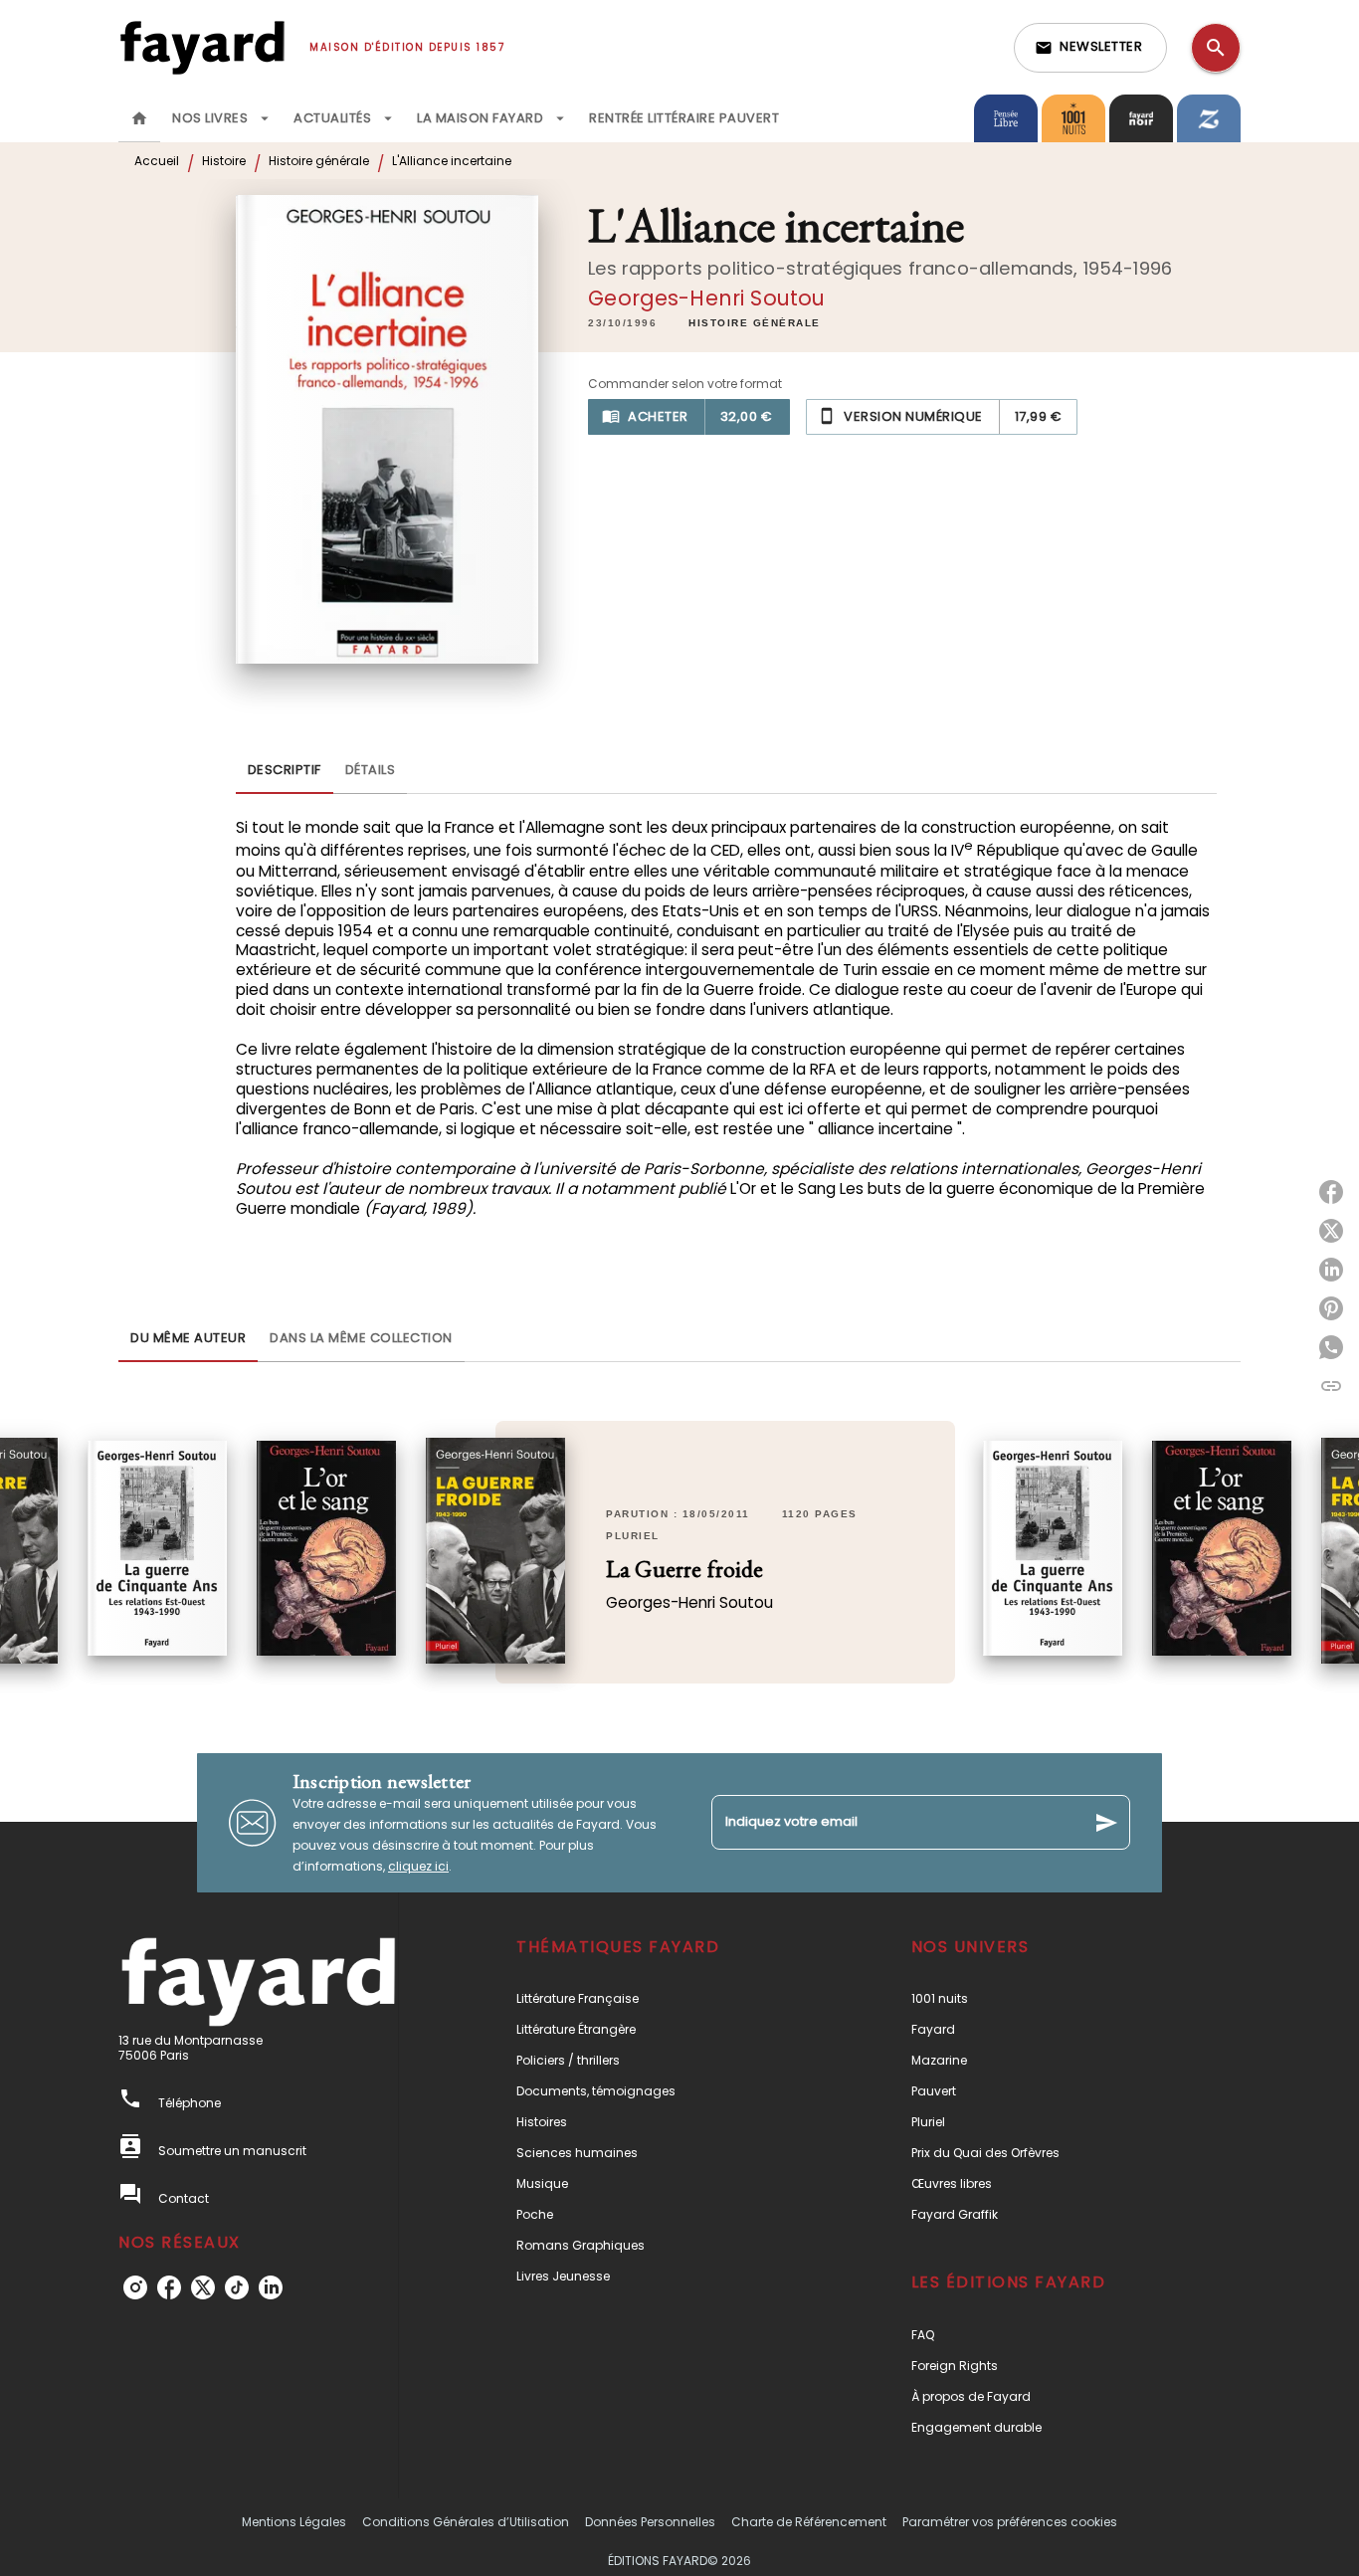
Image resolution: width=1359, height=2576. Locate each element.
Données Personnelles (650, 2522)
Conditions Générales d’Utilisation (466, 2522)
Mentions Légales (294, 2522)
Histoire (224, 161)
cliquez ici (418, 1866)
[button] (1090, 48)
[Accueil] (202, 47)
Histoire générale (319, 161)
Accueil (157, 161)
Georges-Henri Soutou (706, 298)
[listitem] (135, 2287)
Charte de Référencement (809, 2522)
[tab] (139, 118)
